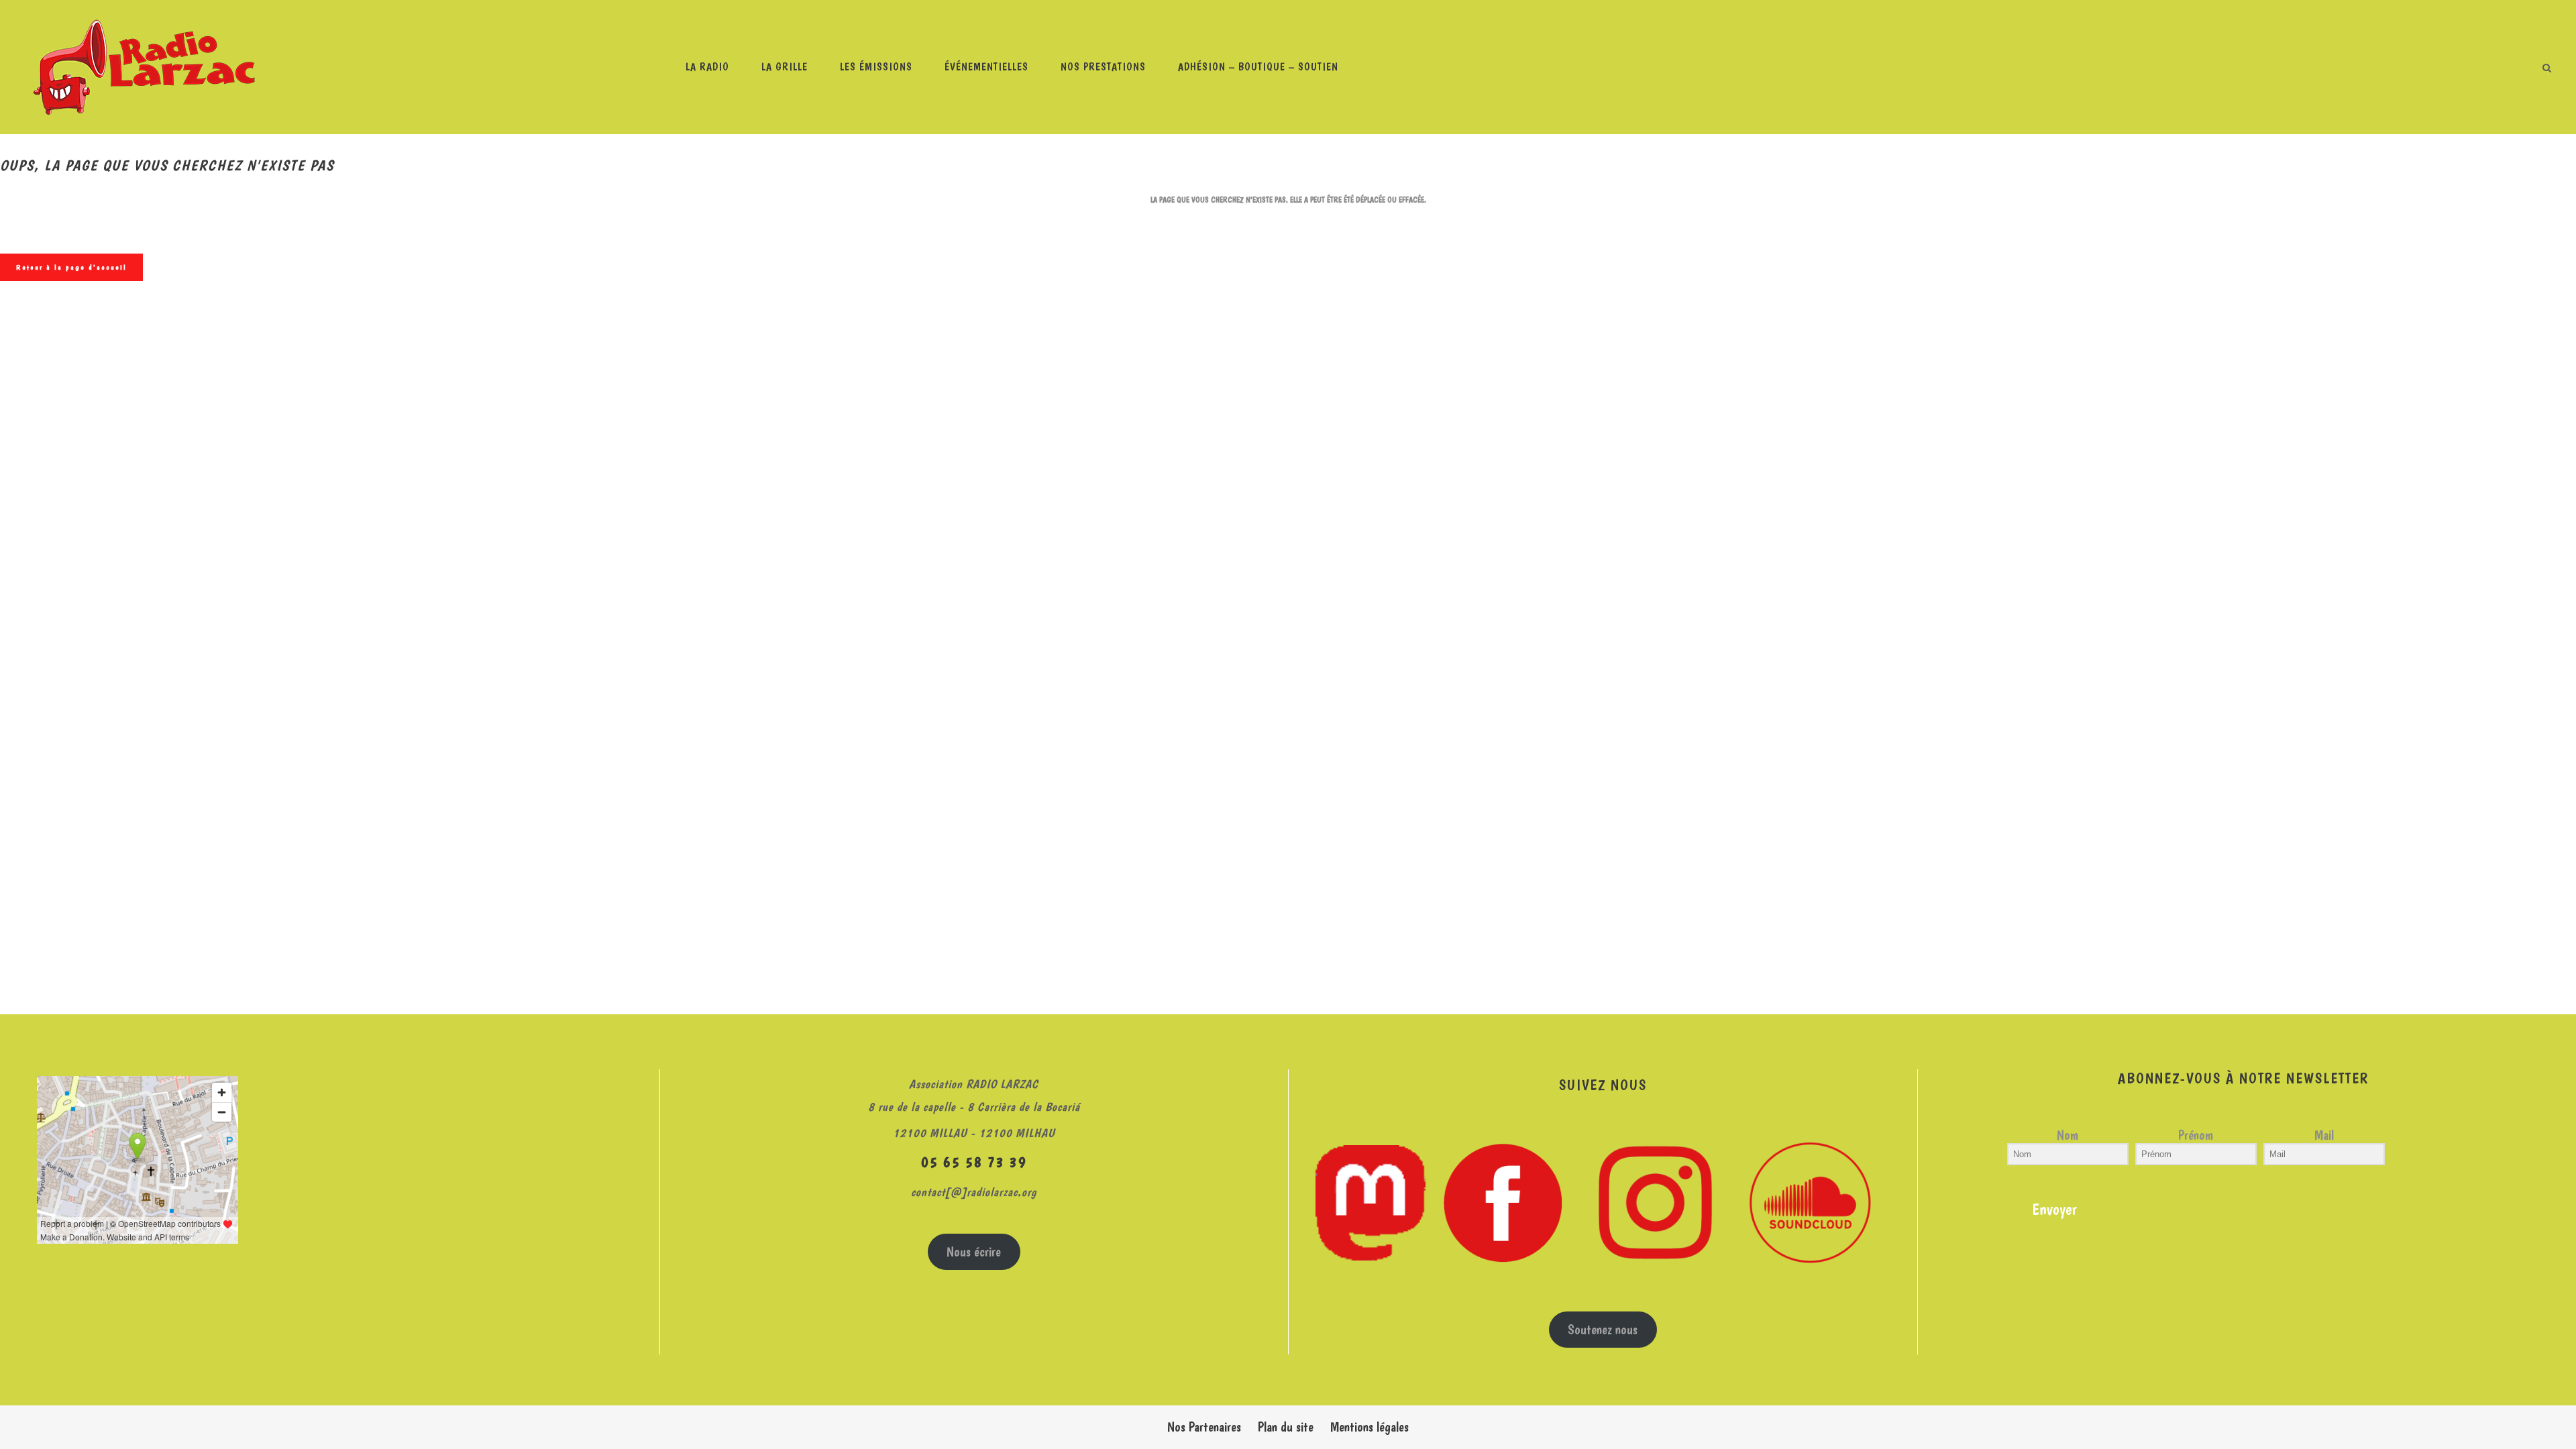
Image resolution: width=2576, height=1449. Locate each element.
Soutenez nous (1603, 1330)
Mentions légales (1370, 1427)
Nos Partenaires (1204, 1427)
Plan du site (1286, 1427)
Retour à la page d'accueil (71, 267)
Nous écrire (974, 1252)
